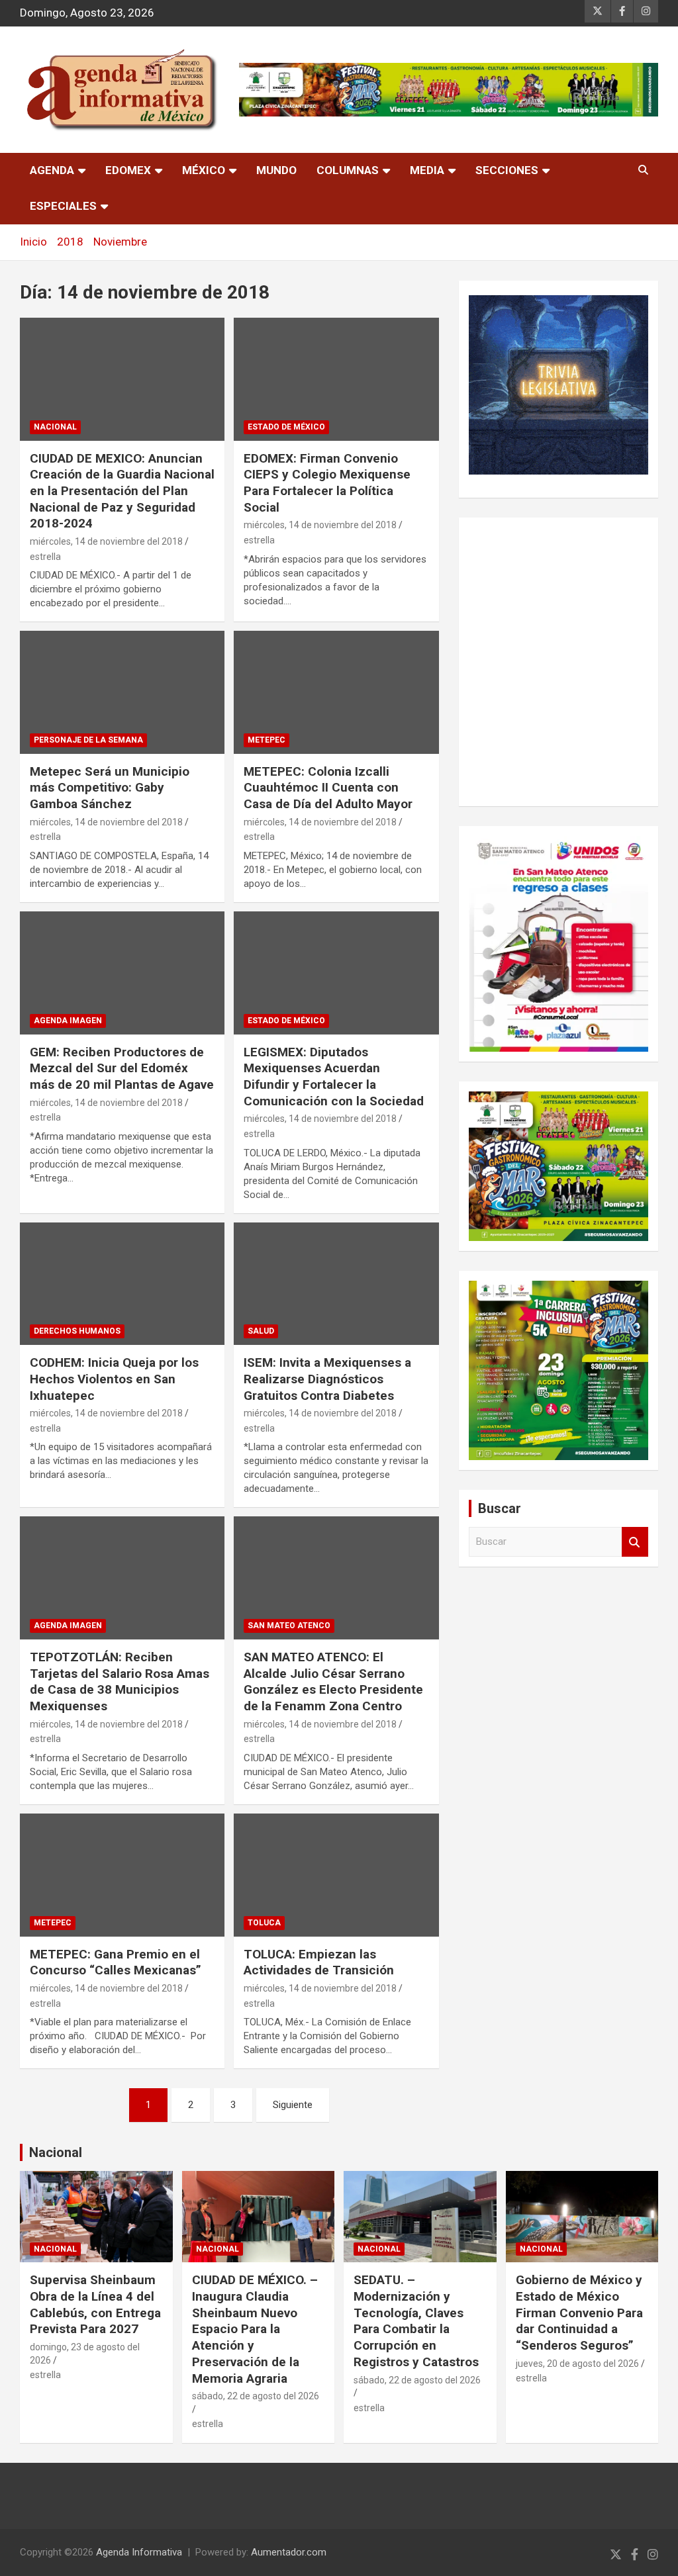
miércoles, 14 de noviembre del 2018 (106, 541)
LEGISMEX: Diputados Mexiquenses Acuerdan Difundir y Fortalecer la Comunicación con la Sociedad (334, 1077)
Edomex (128, 170)
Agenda (52, 170)
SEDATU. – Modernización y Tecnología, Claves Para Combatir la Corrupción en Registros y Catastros (416, 2321)
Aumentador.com (289, 2552)
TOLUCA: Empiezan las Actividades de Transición (319, 1962)
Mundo (276, 170)
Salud (261, 1331)
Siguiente (293, 2105)
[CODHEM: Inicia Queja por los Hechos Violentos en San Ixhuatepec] (122, 1284)
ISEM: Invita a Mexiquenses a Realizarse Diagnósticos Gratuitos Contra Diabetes (327, 1379)
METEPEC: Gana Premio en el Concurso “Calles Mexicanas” (116, 1962)
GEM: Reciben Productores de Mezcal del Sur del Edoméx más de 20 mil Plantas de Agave (122, 1068)
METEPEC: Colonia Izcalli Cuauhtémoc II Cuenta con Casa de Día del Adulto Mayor (328, 788)
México (204, 170)
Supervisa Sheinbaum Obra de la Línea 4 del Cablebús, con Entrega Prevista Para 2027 (95, 2304)
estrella (45, 557)
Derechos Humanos (77, 1331)
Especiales (63, 206)
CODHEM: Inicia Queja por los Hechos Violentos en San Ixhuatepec (114, 1379)
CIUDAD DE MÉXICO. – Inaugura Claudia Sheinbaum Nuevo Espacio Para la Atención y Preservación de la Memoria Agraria (255, 2329)
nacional (55, 427)
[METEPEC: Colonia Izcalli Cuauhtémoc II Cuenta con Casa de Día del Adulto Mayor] (336, 693)
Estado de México (286, 427)
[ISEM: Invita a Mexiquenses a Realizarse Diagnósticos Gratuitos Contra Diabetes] (336, 1284)
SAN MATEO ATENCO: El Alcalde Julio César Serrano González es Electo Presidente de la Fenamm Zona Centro (333, 1681)
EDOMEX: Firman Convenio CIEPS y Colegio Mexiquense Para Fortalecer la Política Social (327, 483)
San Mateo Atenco (289, 1626)
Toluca (264, 1923)
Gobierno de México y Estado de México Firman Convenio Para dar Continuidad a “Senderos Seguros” (579, 2313)
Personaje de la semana (88, 740)
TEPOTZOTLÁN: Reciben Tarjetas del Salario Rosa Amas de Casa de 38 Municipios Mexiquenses (120, 1681)
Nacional (56, 2152)
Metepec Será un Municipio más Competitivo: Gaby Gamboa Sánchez (110, 788)
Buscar (635, 1542)
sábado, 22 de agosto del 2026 (256, 2396)
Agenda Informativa (139, 2552)
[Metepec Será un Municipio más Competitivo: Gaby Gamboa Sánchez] (122, 693)
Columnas (348, 170)
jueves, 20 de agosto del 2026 (577, 2364)
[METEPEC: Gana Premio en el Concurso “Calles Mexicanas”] (122, 1875)
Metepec (266, 740)
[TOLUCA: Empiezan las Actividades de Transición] (336, 1875)
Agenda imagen (68, 1021)
